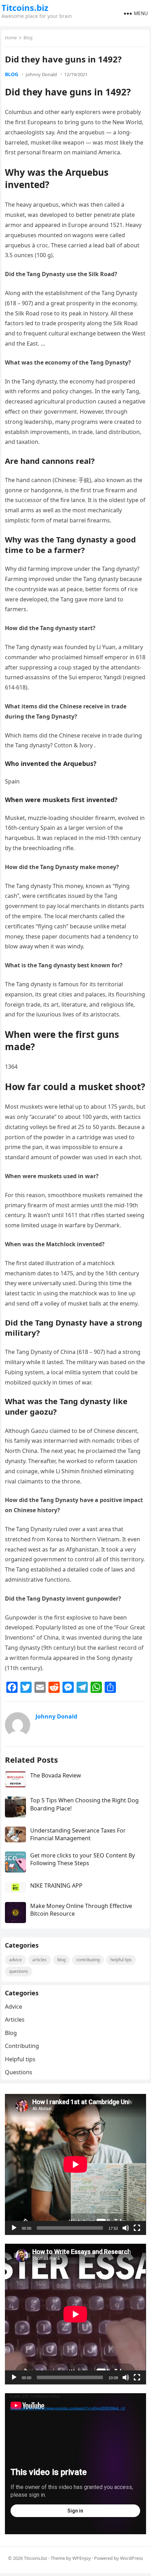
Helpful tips (121, 1960)
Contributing (88, 1960)
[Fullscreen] (137, 2228)
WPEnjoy (82, 2558)
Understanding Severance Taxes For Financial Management (78, 1834)
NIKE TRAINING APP (56, 1886)
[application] (75, 2164)
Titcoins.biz (25, 8)
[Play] (14, 2228)
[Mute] (126, 2228)
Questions (19, 1971)
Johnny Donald (41, 74)
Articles (40, 1960)
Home (11, 38)
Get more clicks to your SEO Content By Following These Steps (83, 1859)
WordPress (132, 2558)
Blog (28, 38)
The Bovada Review (56, 1775)
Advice (15, 1960)
